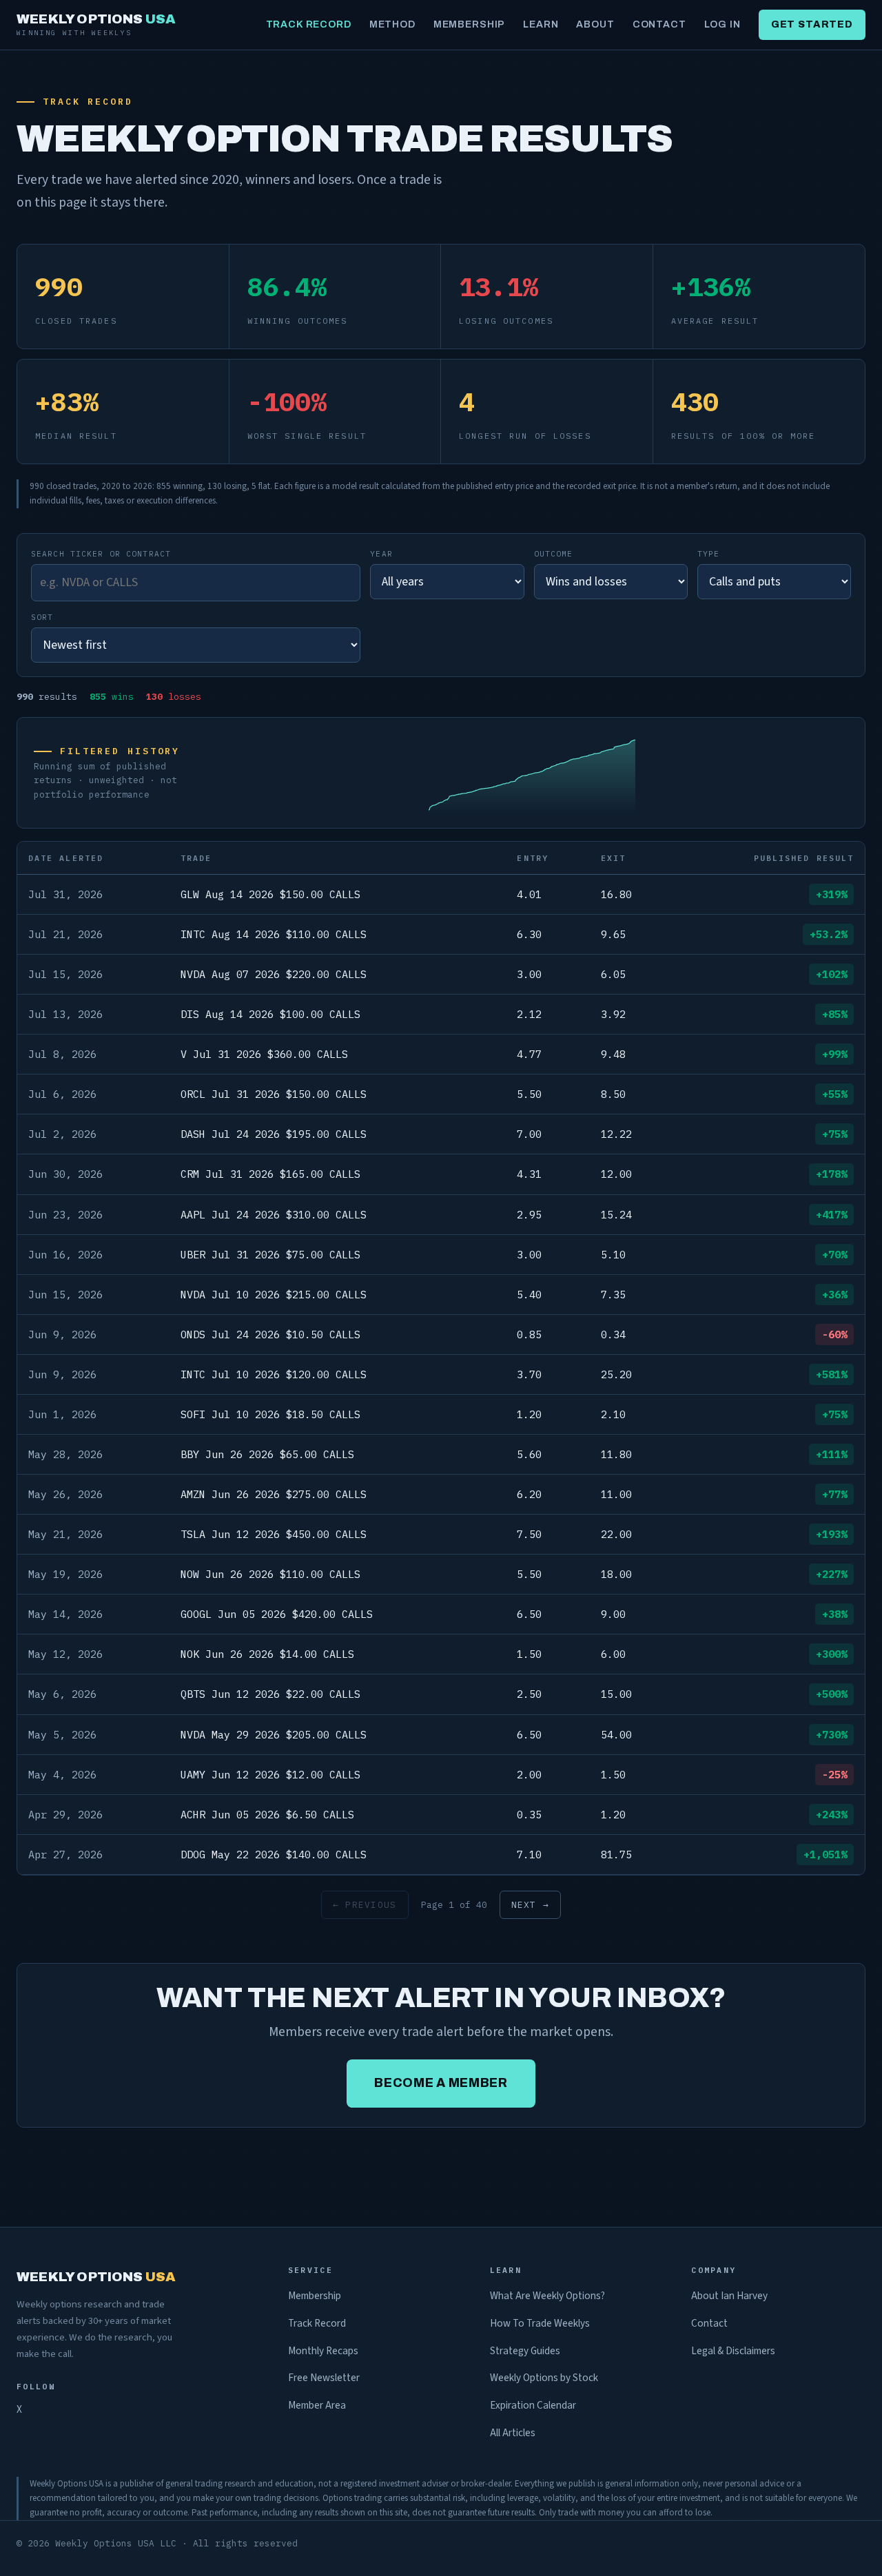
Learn (541, 24)
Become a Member (441, 2083)
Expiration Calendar (533, 2405)
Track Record (309, 24)
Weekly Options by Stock (544, 2378)
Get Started (812, 24)
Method (392, 24)
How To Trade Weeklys (540, 2323)
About (595, 24)
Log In (722, 24)
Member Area (317, 2405)
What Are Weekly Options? (547, 2296)
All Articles (513, 2433)
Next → (531, 1905)
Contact (659, 24)
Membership (469, 24)
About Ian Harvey (729, 2296)
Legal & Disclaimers (733, 2351)
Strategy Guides (525, 2351)
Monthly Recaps (323, 2351)
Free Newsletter (324, 2378)
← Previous (365, 1905)
